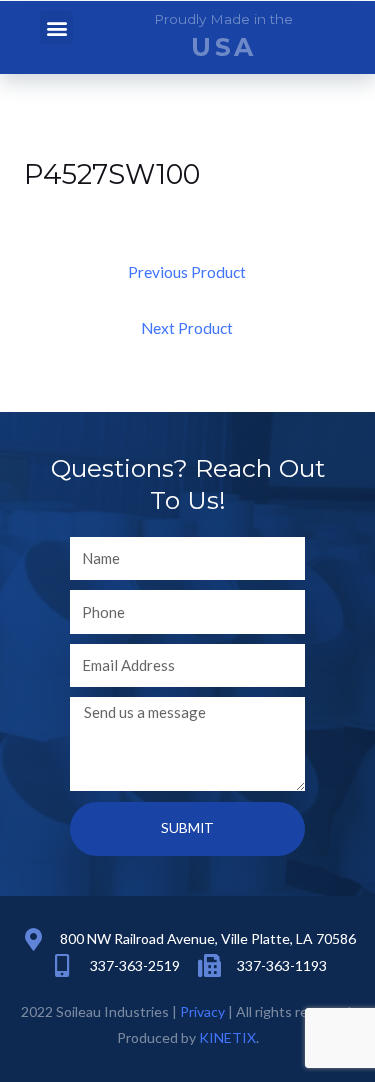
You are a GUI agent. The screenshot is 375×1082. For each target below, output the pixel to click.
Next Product (187, 328)
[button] (56, 27)
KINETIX (227, 1037)
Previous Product (187, 272)
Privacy (202, 1011)
